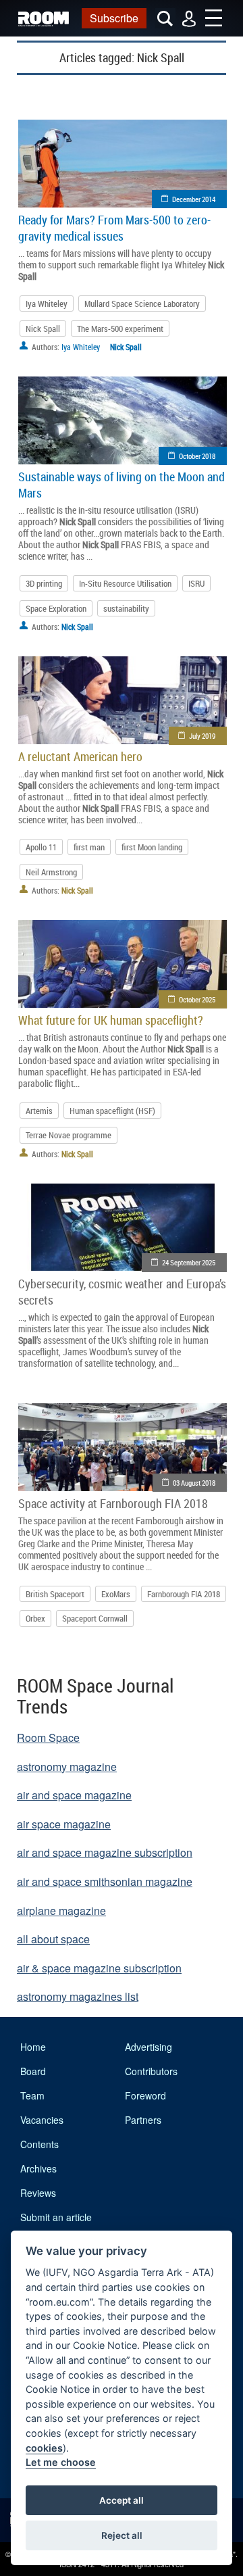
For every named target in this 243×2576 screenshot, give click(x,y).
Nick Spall (43, 329)
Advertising (148, 2047)
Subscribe (114, 18)
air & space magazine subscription (99, 1968)
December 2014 (194, 199)
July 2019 (202, 736)
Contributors (151, 2071)
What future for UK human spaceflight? (111, 1020)
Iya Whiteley (47, 303)
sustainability (126, 608)
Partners (143, 2120)
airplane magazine (61, 1911)
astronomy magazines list (78, 1996)
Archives (38, 2168)
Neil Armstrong (51, 872)
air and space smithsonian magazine (105, 1881)
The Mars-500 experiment (120, 329)
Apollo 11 (41, 847)
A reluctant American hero (80, 756)
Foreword (145, 2095)
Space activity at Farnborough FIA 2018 (113, 1503)
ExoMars (116, 1594)
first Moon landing (152, 847)
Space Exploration (56, 608)
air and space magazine (74, 1795)
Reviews (38, 2193)
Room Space (48, 1737)
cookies (44, 2448)
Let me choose (61, 2462)
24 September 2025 (189, 1262)
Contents (39, 2144)
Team (32, 2095)
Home (33, 2047)
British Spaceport (55, 1594)
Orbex (35, 1618)
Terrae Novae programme (69, 1135)
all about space (53, 1939)
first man (89, 847)
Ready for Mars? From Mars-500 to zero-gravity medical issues (114, 228)
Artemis (39, 1111)
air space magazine (64, 1824)
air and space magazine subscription (105, 1852)
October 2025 (197, 999)
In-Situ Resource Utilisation (125, 583)
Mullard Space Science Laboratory (142, 303)
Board (33, 2071)
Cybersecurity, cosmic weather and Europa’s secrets (122, 1292)
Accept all (122, 2500)
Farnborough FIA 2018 (184, 1594)
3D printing (44, 583)
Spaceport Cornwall (95, 1618)
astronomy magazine (67, 1767)
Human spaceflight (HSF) (112, 1111)
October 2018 (197, 456)
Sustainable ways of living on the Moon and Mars (122, 485)
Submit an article (56, 2217)
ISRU (196, 583)
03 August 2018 (194, 1483)
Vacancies (42, 2120)
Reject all (122, 2535)
